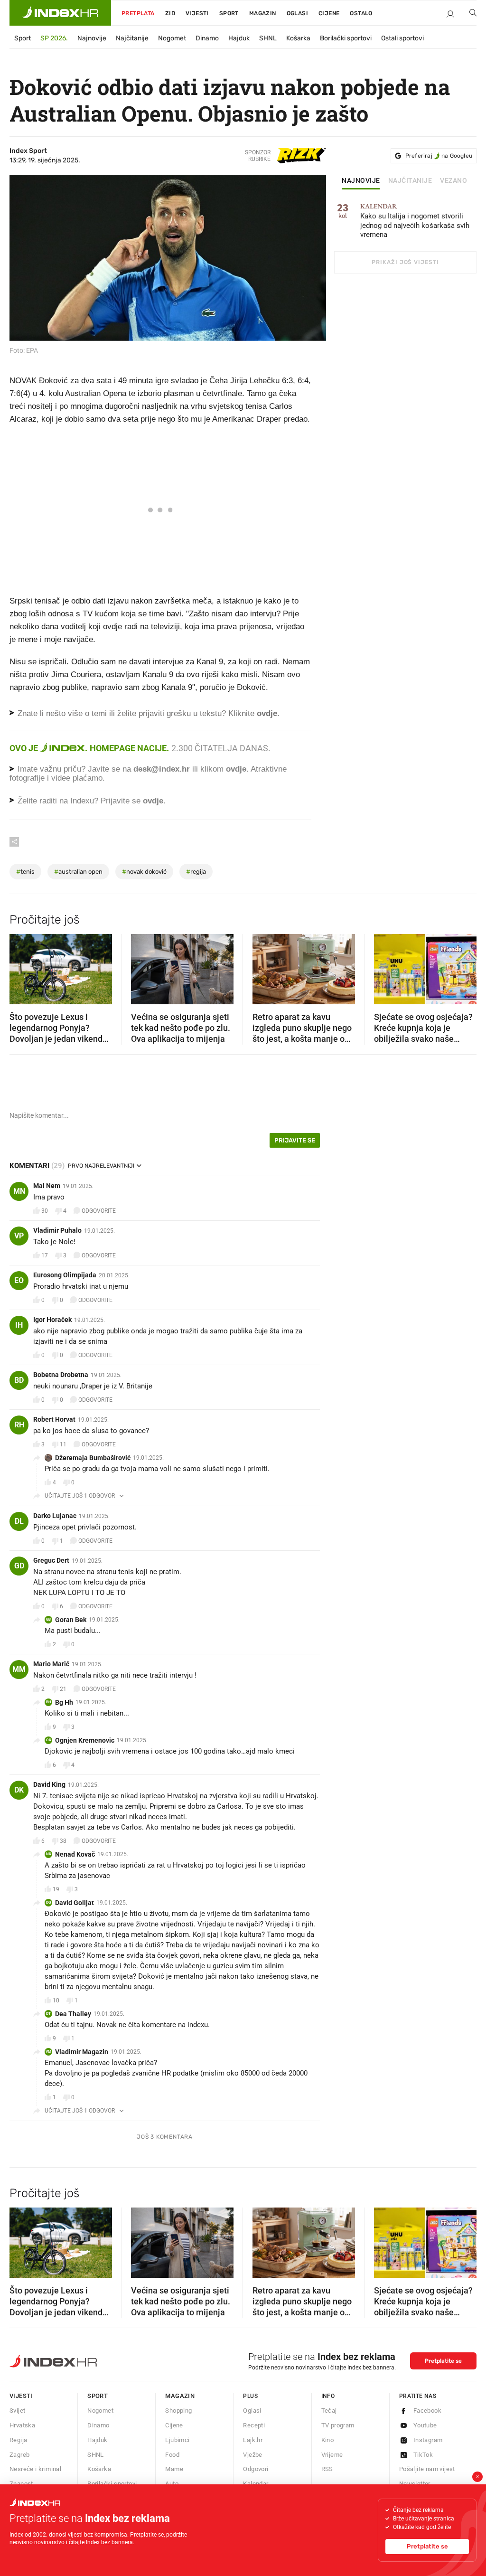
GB (48, 1619)
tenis (25, 872)
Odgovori (256, 2469)
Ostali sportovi (402, 38)
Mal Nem (47, 1186)
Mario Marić (51, 1664)
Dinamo (207, 38)
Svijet (17, 2411)
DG (48, 1902)
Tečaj (329, 2411)
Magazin (180, 2396)
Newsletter (415, 2484)
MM (19, 1669)
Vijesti (197, 13)
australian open (78, 872)
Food (172, 2455)
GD (19, 1566)
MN (19, 1191)
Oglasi (297, 13)
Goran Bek (71, 1620)
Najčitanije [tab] (410, 181)
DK (19, 1790)
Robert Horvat (54, 1419)
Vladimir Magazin (82, 2052)
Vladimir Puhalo (57, 1230)
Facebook (427, 2411)
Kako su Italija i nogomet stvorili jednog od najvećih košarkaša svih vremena (415, 221)
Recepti (254, 2425)
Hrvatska (22, 2425)
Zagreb (19, 2455)
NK (49, 1854)
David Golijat (75, 1903)
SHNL (268, 38)
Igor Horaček (52, 1320)
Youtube (425, 2425)
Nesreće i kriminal (35, 2469)
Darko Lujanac (55, 1516)
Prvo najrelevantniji (101, 1166)
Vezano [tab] (453, 181)
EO (19, 1280)
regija (196, 872)
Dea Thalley (73, 2014)
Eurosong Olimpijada (65, 1275)
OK (49, 1740)
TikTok (423, 2455)
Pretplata (138, 13)
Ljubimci (177, 2440)
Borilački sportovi (346, 38)
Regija (18, 2440)
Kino (328, 2440)
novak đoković (144, 872)
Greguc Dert (51, 1560)
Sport (229, 13)
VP (19, 1236)
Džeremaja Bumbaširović (93, 1458)
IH (19, 1325)
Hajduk (239, 38)
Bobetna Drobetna (61, 1375)
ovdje (236, 769)
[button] (21, 966)
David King (49, 1784)
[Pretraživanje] (469, 15)
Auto (172, 2484)
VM (48, 2052)
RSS (327, 2469)
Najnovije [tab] (361, 181)
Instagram (428, 2440)
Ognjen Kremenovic (85, 1740)
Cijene (329, 13)
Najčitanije (132, 38)
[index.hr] (60, 13)
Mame (174, 2469)
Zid (170, 13)
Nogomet (172, 38)
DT (48, 2014)
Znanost (21, 2484)
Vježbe (252, 2455)
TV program (338, 2425)
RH (19, 1425)
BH (49, 1702)
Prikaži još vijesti (405, 262)
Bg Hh (64, 1702)
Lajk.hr (253, 2440)
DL (19, 1521)
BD (19, 1380)
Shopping (178, 2411)
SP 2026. (54, 38)
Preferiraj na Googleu (439, 156)
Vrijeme (332, 2455)
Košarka (298, 38)
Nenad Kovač (75, 1854)
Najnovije (92, 38)
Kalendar (256, 2484)
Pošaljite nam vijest (427, 2469)
